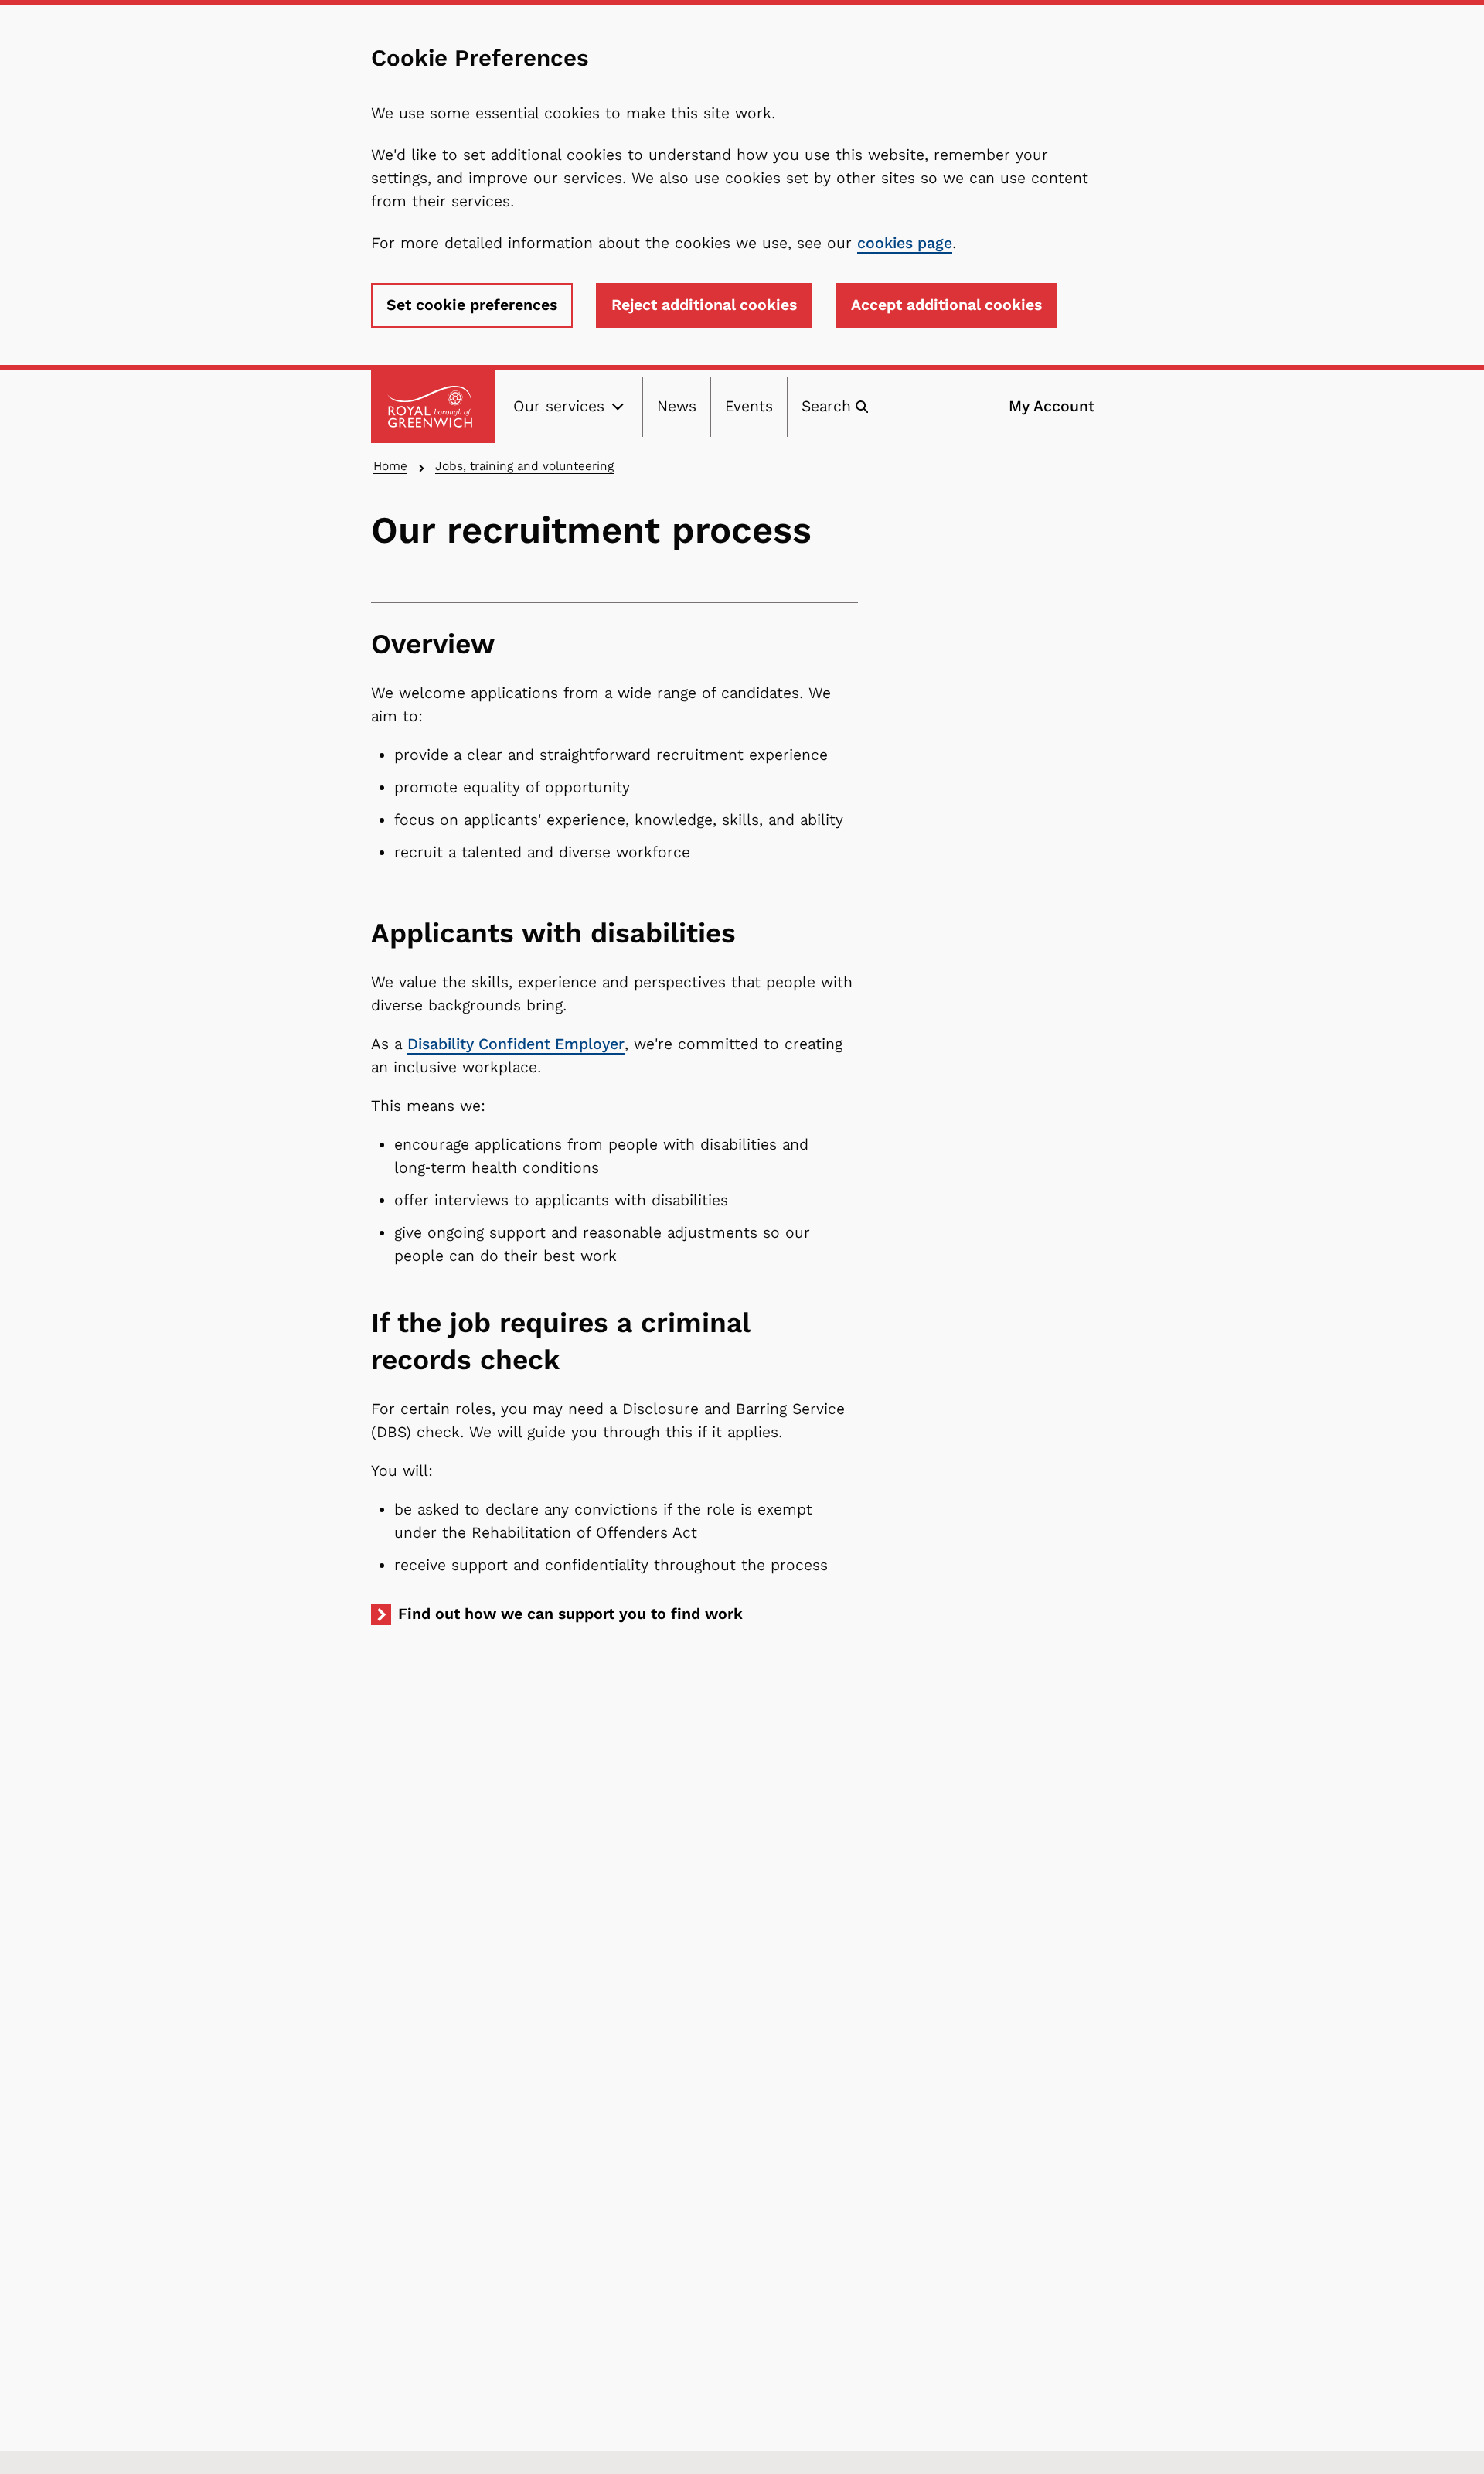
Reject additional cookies (704, 305)
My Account (1052, 406)
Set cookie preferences (472, 305)
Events (749, 406)
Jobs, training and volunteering (524, 466)
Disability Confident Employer (516, 1044)
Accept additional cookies (946, 305)
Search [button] (826, 406)
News (677, 406)
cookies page (905, 243)
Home (390, 466)
